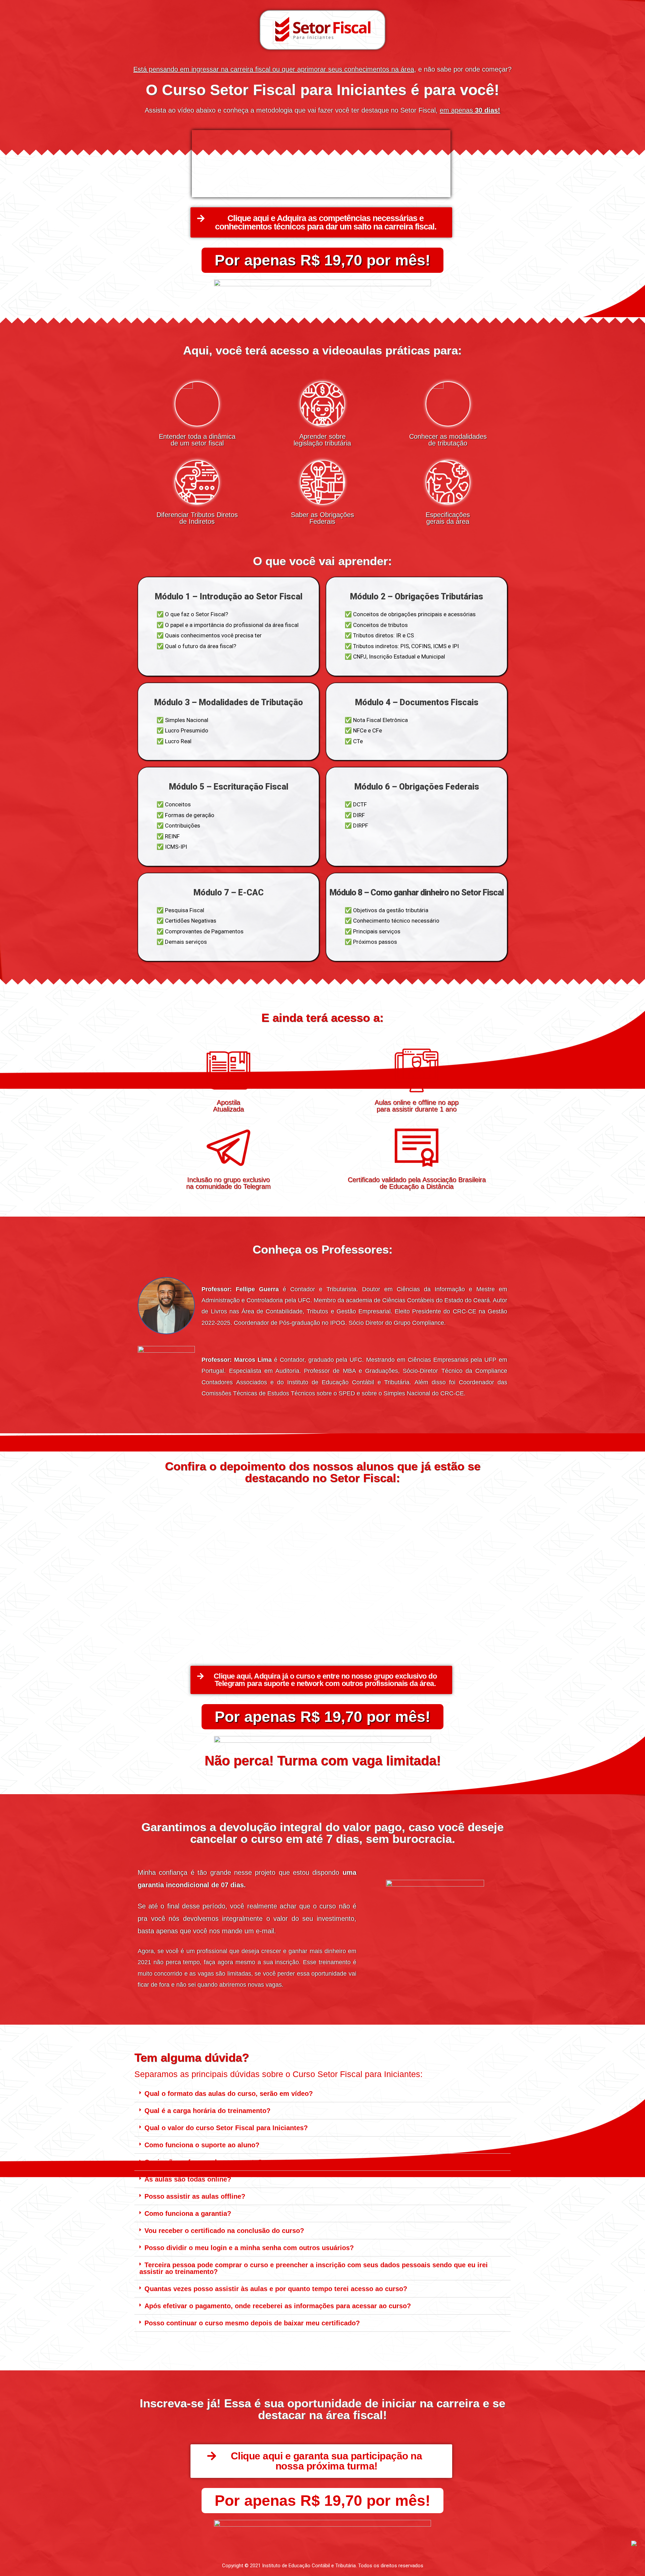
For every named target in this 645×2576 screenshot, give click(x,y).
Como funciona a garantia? (188, 2213)
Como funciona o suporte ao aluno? (202, 2145)
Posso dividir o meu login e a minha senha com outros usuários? (249, 2248)
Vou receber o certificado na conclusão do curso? (224, 2231)
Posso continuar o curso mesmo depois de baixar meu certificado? (252, 2323)
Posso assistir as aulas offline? (195, 2196)
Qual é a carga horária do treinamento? (207, 2111)
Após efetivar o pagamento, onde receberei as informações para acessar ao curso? (278, 2306)
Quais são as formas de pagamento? (203, 2162)
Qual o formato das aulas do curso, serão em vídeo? (229, 2094)
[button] (321, 222)
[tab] (322, 2094)
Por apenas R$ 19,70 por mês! (322, 260)
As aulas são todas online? (188, 2179)
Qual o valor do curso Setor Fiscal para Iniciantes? (226, 2128)
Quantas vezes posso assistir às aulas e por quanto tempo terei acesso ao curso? (276, 2289)
